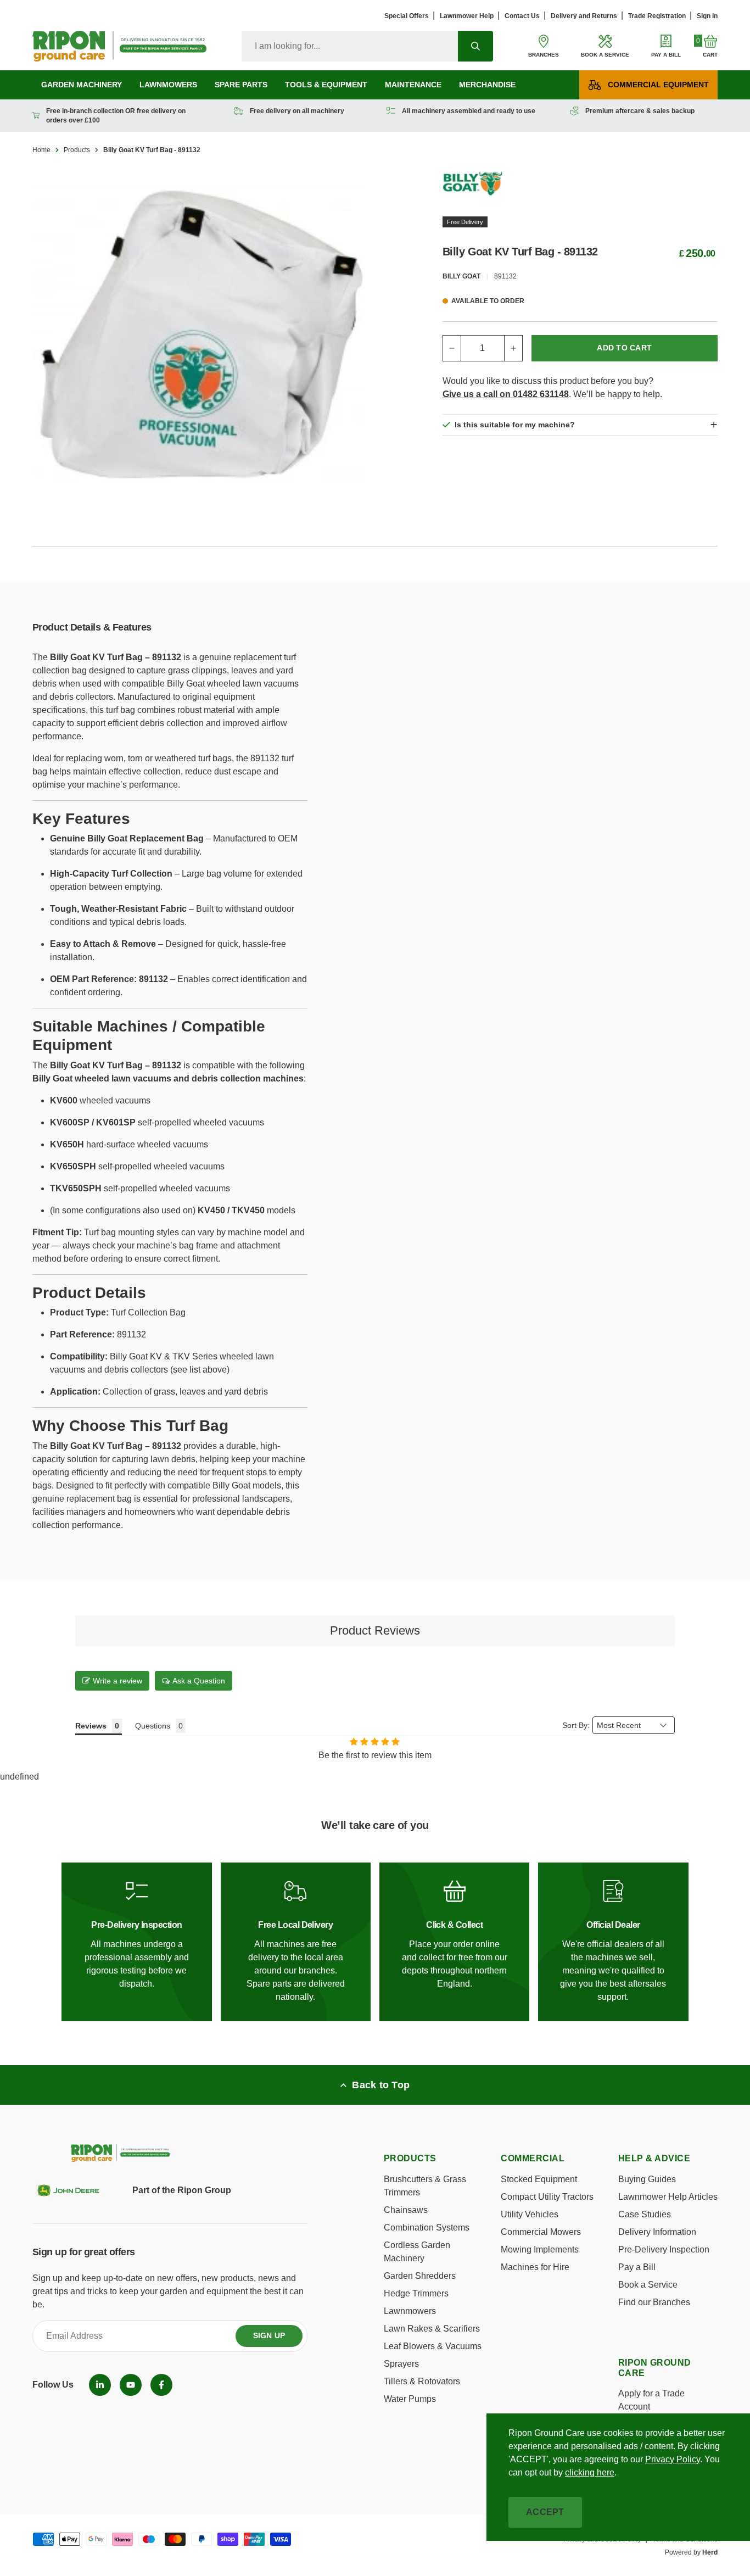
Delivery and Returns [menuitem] (584, 16)
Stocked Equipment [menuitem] (539, 2179)
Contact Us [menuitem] (522, 16)
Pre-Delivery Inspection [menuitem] (664, 2249)
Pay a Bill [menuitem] (637, 2267)
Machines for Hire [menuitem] (535, 2267)
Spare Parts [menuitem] (241, 85)
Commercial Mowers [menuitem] (541, 2232)
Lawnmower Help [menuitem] (467, 16)
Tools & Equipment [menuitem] (326, 85)
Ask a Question (199, 1681)
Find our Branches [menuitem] (654, 2302)
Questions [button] (153, 1726)
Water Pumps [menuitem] (410, 2399)
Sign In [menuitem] (707, 16)
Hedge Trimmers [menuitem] (416, 2293)
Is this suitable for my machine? (515, 425)
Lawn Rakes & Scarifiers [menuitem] (432, 2329)
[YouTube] (131, 2385)
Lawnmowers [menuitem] (168, 85)
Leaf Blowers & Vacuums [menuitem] (433, 2346)
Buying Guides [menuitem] (647, 2179)
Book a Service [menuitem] (648, 2285)
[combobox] (350, 46)
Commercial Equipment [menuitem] (658, 85)
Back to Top (381, 2085)
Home (41, 150)
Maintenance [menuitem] (413, 85)
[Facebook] (161, 2385)
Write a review (117, 1681)
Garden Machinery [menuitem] (82, 85)
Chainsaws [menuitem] (406, 2210)
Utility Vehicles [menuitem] (530, 2214)
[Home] (119, 46)
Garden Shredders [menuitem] (420, 2276)
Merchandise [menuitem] (487, 85)
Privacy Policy (673, 2459)
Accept (545, 2512)
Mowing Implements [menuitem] (540, 2249)
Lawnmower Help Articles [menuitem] (668, 2197)
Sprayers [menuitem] (401, 2364)
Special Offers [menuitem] (407, 16)
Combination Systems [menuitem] (427, 2227)
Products (77, 150)
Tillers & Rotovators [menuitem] (422, 2381)
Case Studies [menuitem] (645, 2214)
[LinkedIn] (100, 2385)
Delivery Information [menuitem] (657, 2232)
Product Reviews (375, 1630)
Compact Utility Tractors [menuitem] (547, 2197)
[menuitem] (100, 2385)
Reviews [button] (91, 1726)
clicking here (590, 2472)
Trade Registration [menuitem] (657, 16)
